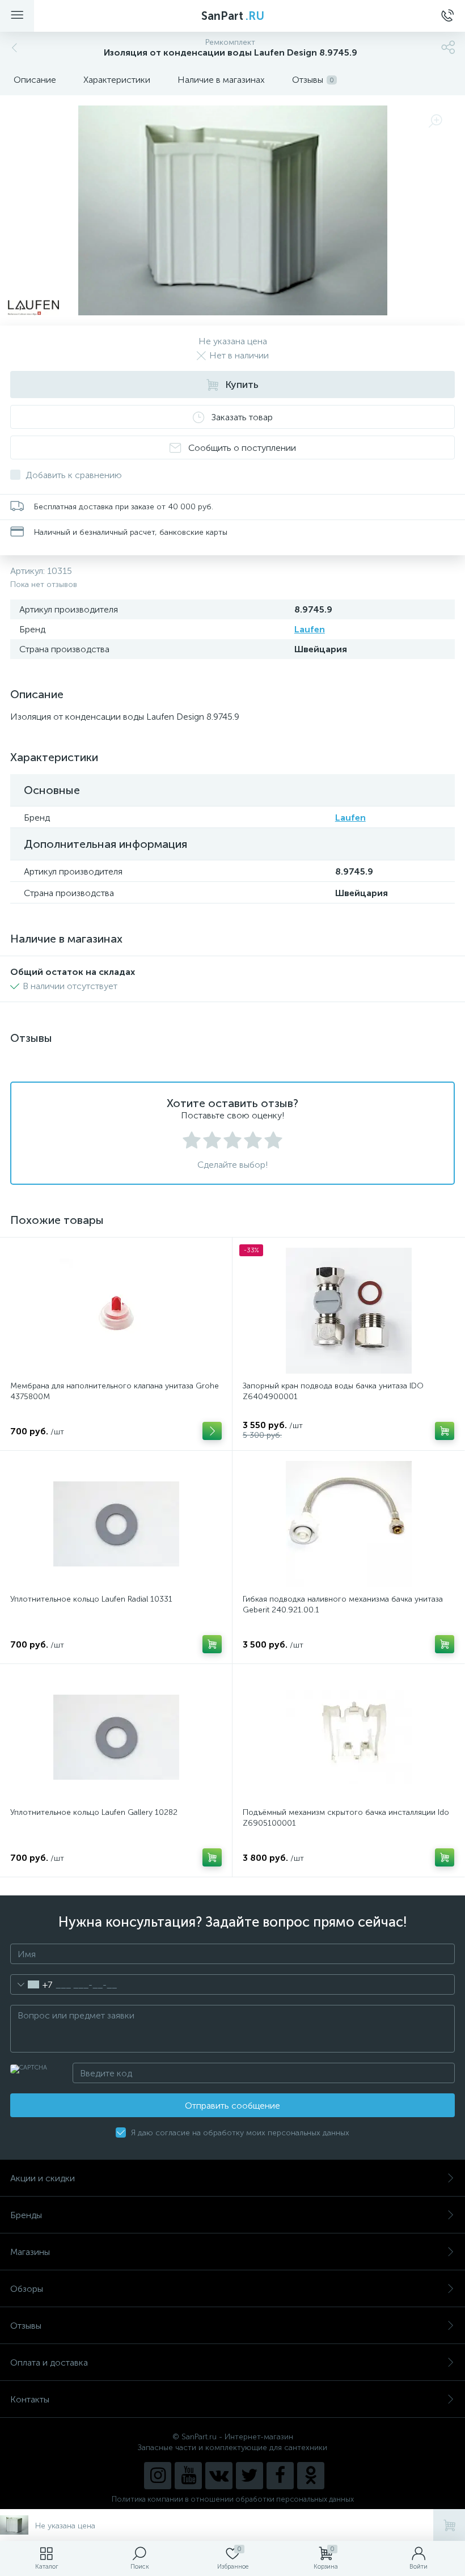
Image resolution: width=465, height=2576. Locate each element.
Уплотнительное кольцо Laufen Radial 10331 (91, 1599)
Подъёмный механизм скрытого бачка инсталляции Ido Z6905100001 (346, 1818)
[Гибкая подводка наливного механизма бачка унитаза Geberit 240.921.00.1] (348, 1524)
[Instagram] (158, 2476)
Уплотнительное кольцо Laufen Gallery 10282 (94, 1812)
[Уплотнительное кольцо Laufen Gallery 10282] (116, 1737)
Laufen (310, 629)
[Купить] (445, 1431)
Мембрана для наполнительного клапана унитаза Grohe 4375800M (115, 1391)
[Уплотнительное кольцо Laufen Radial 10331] (116, 1524)
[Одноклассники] (311, 2476)
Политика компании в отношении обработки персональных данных (233, 2499)
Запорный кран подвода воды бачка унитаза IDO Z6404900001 (333, 1391)
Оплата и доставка (49, 2362)
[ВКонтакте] (219, 2476)
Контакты (30, 2399)
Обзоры (27, 2289)
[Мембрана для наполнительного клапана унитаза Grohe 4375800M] (116, 1311)
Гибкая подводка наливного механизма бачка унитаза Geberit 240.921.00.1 (343, 1604)
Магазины (30, 2252)
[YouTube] (188, 2476)
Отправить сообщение (232, 2106)
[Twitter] (250, 2476)
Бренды (26, 2215)
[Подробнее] (212, 1431)
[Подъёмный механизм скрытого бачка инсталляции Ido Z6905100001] (348, 1737)
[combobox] (31, 1984)
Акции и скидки (43, 2178)
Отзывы (26, 2326)
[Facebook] (280, 2476)
